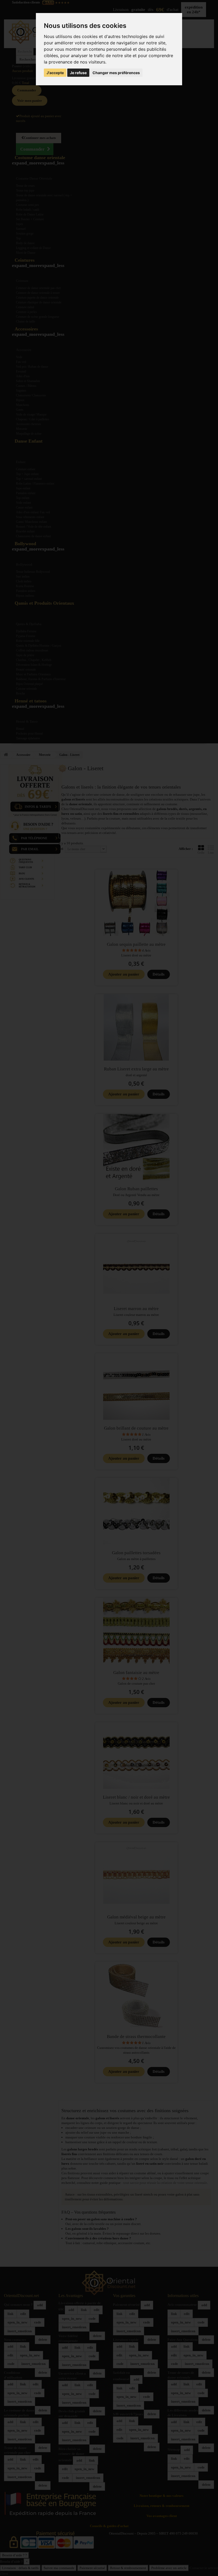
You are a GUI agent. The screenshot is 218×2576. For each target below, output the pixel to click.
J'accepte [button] (55, 73)
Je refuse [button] (78, 73)
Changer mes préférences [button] (116, 73)
